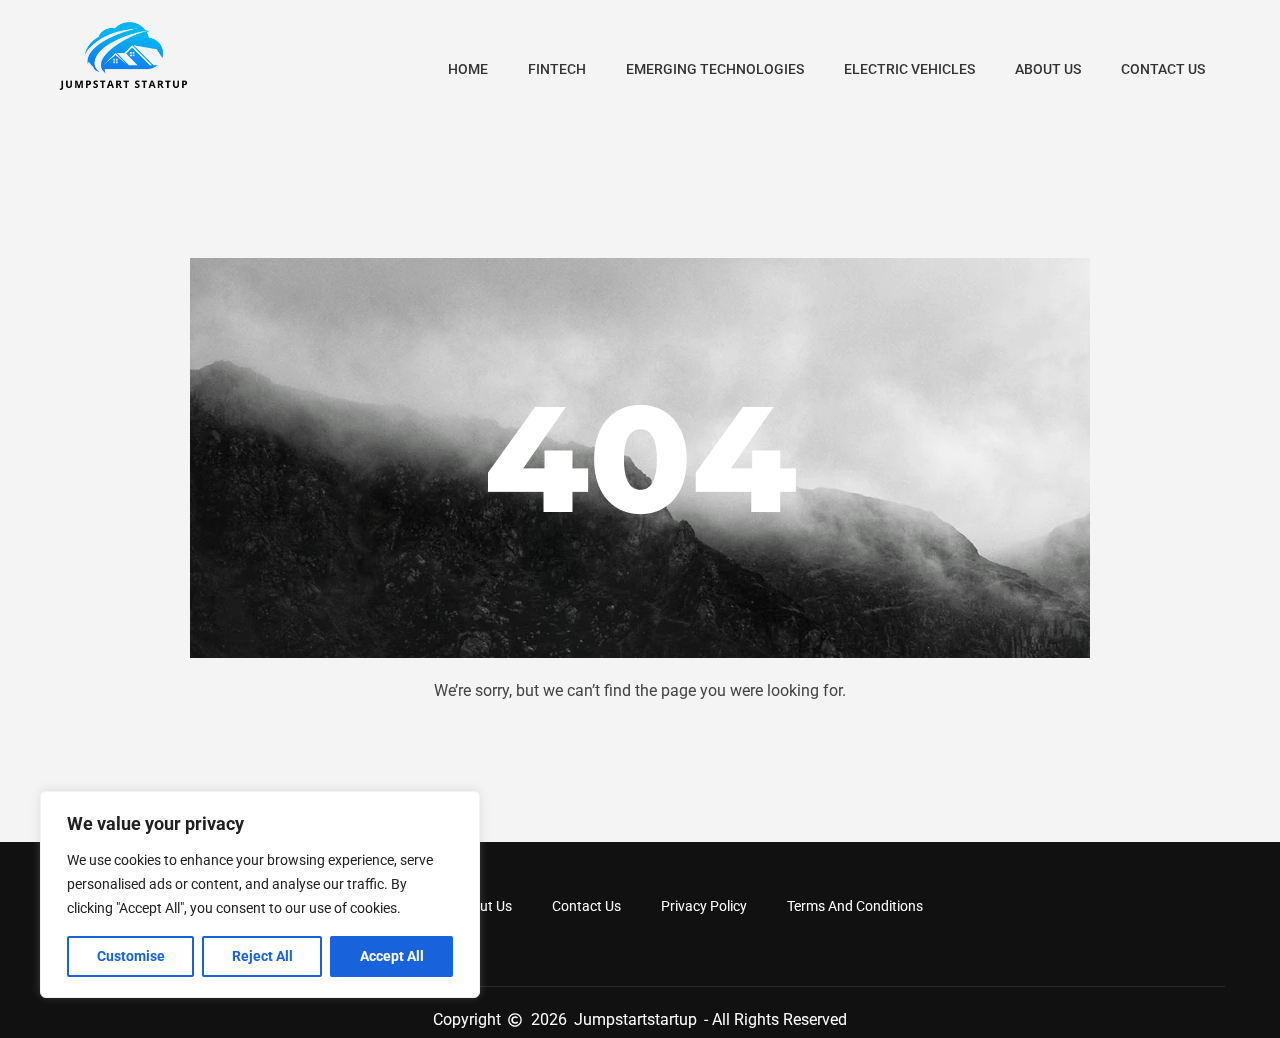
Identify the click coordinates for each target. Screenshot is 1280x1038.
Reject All (262, 956)
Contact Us (1163, 69)
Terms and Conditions (855, 906)
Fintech (557, 69)
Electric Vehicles (909, 69)
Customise (131, 956)
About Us (1048, 69)
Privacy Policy (704, 906)
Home (468, 69)
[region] (260, 894)
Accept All (392, 956)
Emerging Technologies (715, 69)
